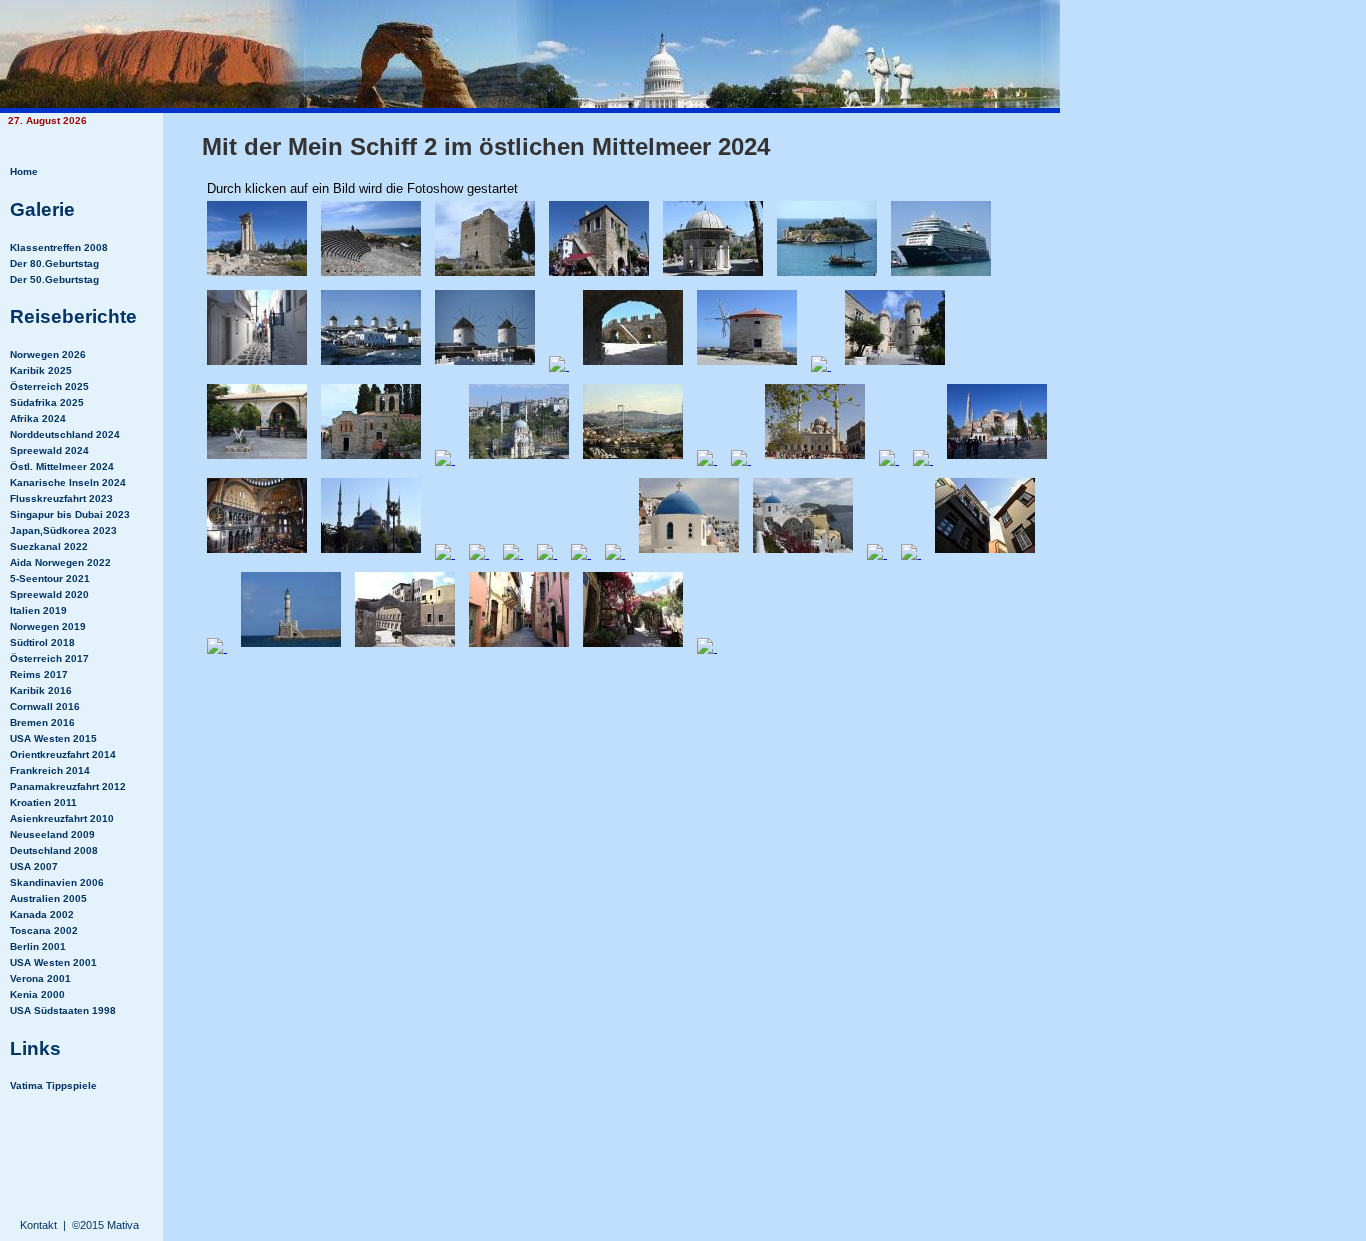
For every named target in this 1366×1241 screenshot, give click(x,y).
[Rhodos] (633, 364)
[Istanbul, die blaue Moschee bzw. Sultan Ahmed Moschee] (371, 552)
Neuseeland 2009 (52, 834)
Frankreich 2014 (50, 770)
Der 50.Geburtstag (54, 279)
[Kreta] (445, 458)
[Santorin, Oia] (615, 552)
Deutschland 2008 (54, 850)
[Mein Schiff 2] (941, 275)
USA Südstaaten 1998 (63, 1010)
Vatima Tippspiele (53, 1085)
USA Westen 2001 (53, 962)
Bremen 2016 (42, 722)
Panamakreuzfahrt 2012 (68, 786)
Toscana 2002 (44, 930)
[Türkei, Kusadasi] (599, 275)
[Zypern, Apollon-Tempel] (257, 275)
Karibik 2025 (41, 370)
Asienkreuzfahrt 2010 (62, 818)
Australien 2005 (48, 898)
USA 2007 (34, 866)
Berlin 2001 (38, 946)
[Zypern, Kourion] (371, 275)
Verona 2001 (40, 978)
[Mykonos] (257, 364)
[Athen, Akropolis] (445, 552)
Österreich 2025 (49, 386)
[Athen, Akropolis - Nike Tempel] (479, 552)
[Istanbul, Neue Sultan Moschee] (815, 458)
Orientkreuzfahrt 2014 (63, 754)
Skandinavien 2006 (57, 882)
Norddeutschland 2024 (65, 434)
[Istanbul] (519, 458)
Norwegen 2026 (48, 354)
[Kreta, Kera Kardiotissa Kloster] (257, 458)
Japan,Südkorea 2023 (63, 530)
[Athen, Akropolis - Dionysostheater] (581, 552)
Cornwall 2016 (45, 706)
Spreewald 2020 (49, 594)
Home (24, 171)
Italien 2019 (38, 610)
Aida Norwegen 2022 (60, 562)
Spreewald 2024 (49, 450)
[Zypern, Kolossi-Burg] (485, 275)
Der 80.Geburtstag (54, 263)
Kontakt (38, 1225)
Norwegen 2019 (48, 626)
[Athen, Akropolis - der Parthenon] (513, 552)
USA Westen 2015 (53, 738)
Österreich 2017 (49, 658)
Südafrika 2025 (47, 402)
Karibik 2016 (41, 690)
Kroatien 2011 (43, 802)
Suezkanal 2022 (49, 546)
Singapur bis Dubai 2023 (70, 514)
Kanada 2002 (42, 914)
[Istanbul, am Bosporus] (707, 458)
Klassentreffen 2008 (59, 247)
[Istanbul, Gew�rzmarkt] (741, 458)
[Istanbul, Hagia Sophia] (997, 458)
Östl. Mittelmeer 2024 (62, 466)
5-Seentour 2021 (50, 578)
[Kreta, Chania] (985, 552)
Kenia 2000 (37, 994)
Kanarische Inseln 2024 (68, 482)
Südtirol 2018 (42, 642)
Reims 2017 (39, 674)
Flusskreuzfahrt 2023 (61, 498)
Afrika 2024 (38, 418)
